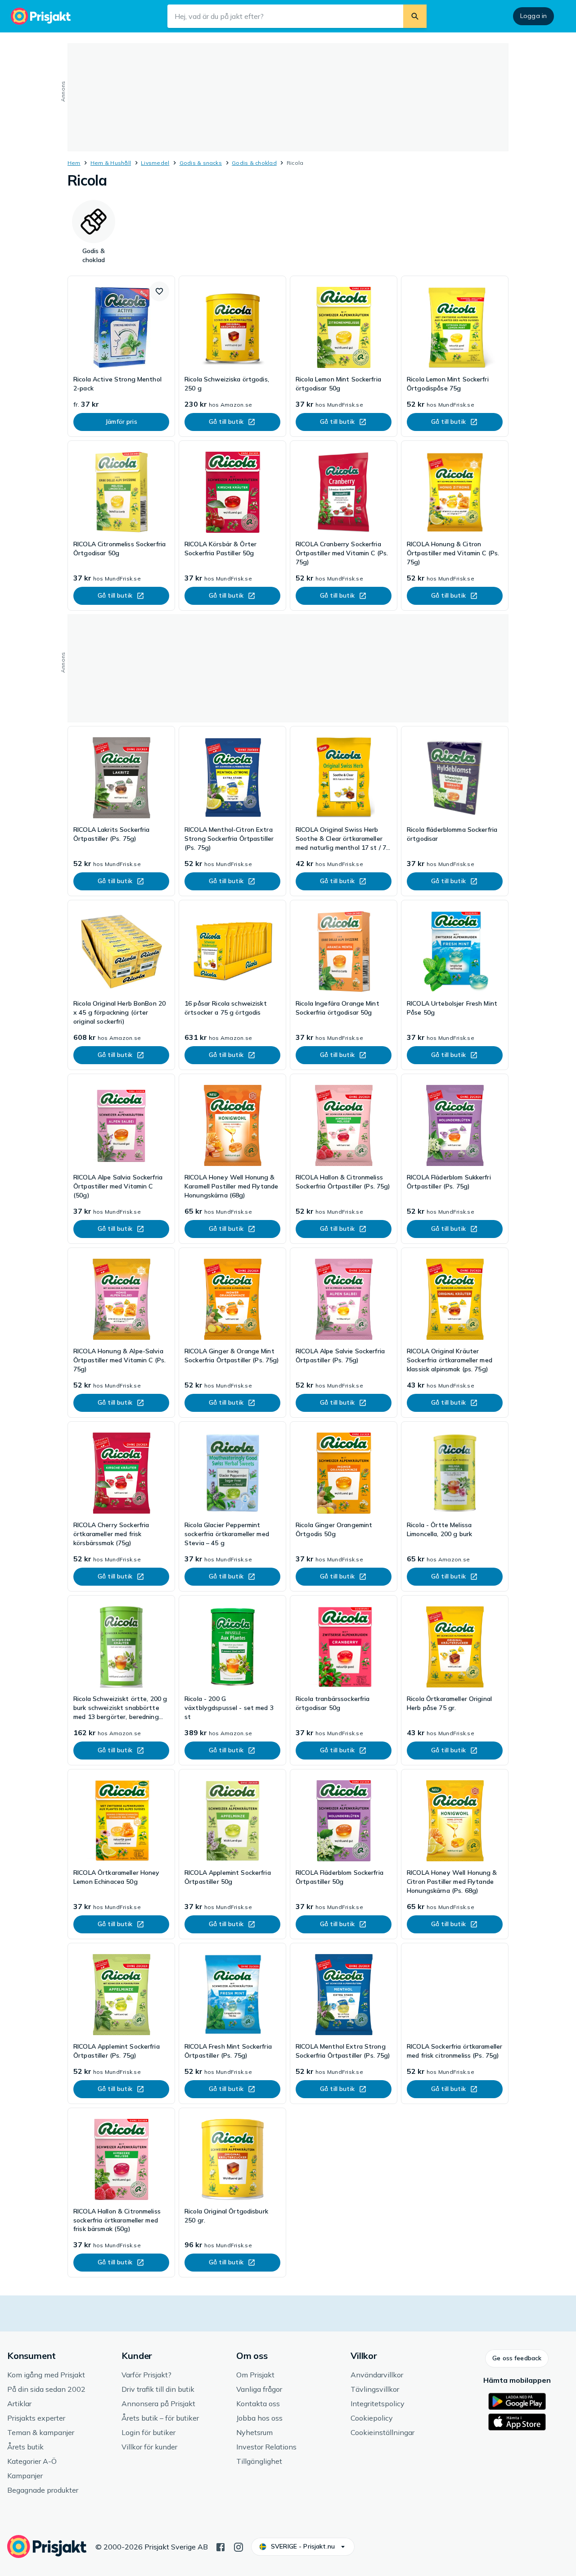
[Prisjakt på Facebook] (220, 2546)
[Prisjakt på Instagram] (238, 2546)
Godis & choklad (254, 163)
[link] (121, 356)
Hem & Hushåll (111, 163)
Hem (74, 163)
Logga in (533, 16)
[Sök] (415, 16)
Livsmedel (155, 163)
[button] (159, 291)
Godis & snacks (201, 163)
